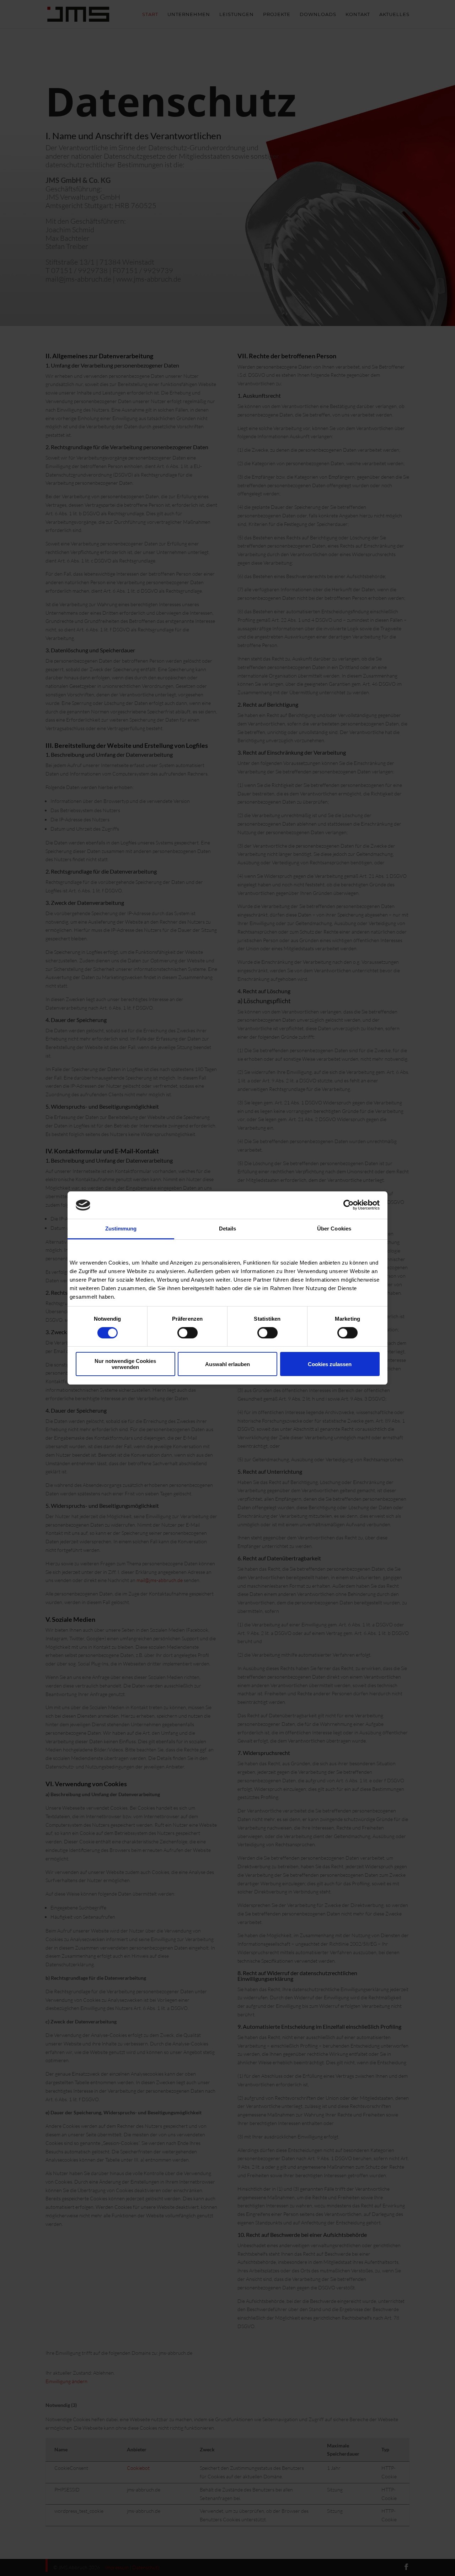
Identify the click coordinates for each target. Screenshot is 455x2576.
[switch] (188, 1333)
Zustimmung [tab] (121, 1229)
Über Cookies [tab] (334, 1229)
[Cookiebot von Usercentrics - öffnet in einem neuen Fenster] (349, 1205)
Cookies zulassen (330, 1364)
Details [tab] (228, 1229)
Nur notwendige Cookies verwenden (125, 1364)
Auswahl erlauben (227, 1364)
